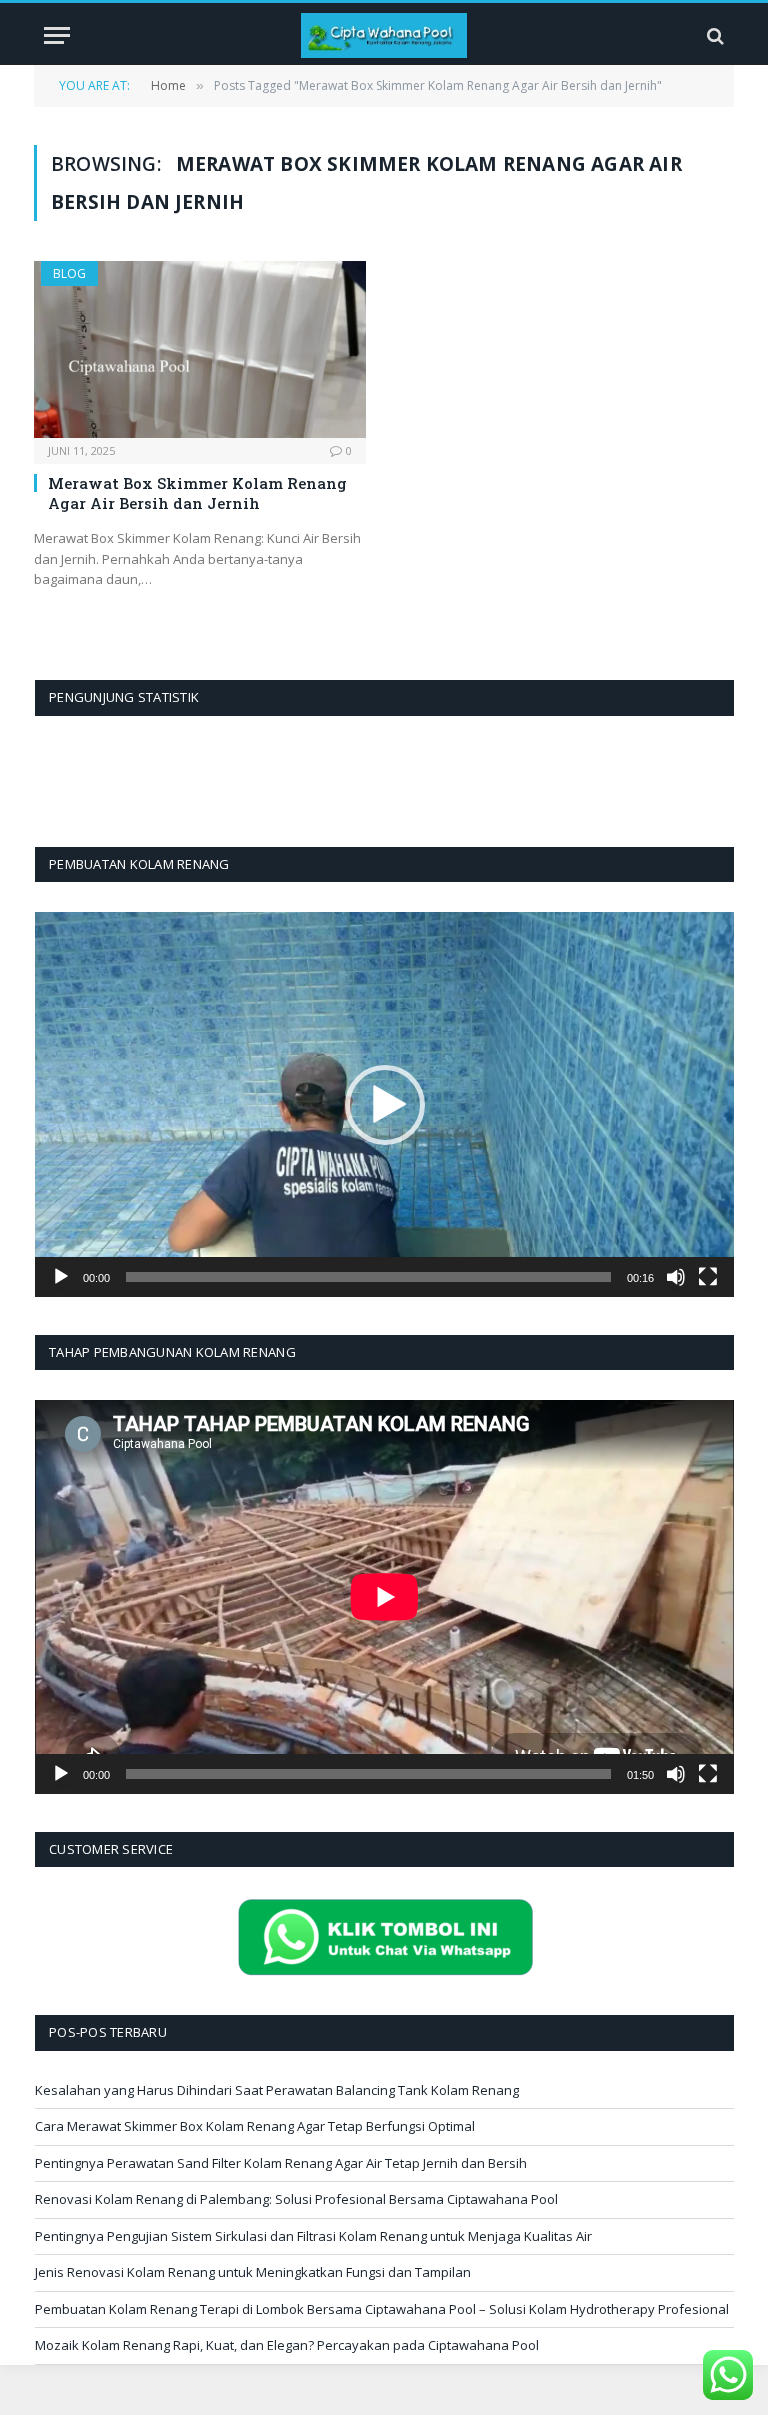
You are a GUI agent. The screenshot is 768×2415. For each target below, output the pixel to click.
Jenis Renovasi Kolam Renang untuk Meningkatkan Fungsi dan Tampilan (253, 2272)
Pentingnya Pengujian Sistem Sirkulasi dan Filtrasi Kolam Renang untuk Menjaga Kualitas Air (313, 2236)
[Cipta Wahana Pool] (384, 35)
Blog (69, 273)
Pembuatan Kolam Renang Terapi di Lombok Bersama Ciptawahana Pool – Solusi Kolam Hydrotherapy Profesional (382, 2309)
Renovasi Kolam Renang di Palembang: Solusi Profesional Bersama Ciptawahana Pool (296, 2199)
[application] (384, 1104)
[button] (385, 1105)
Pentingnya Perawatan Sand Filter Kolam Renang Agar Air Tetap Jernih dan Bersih (281, 2163)
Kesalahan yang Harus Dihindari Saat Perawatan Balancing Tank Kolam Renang (277, 2090)
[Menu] (57, 35)
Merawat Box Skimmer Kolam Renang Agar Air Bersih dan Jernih (197, 493)
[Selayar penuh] (708, 1277)
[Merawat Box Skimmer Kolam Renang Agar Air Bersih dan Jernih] (200, 349)
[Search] (713, 35)
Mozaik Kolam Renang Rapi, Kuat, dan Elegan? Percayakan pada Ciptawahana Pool (287, 2345)
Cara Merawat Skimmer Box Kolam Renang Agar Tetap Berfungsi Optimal (255, 2126)
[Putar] (61, 1277)
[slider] (368, 1277)
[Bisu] (676, 1277)
